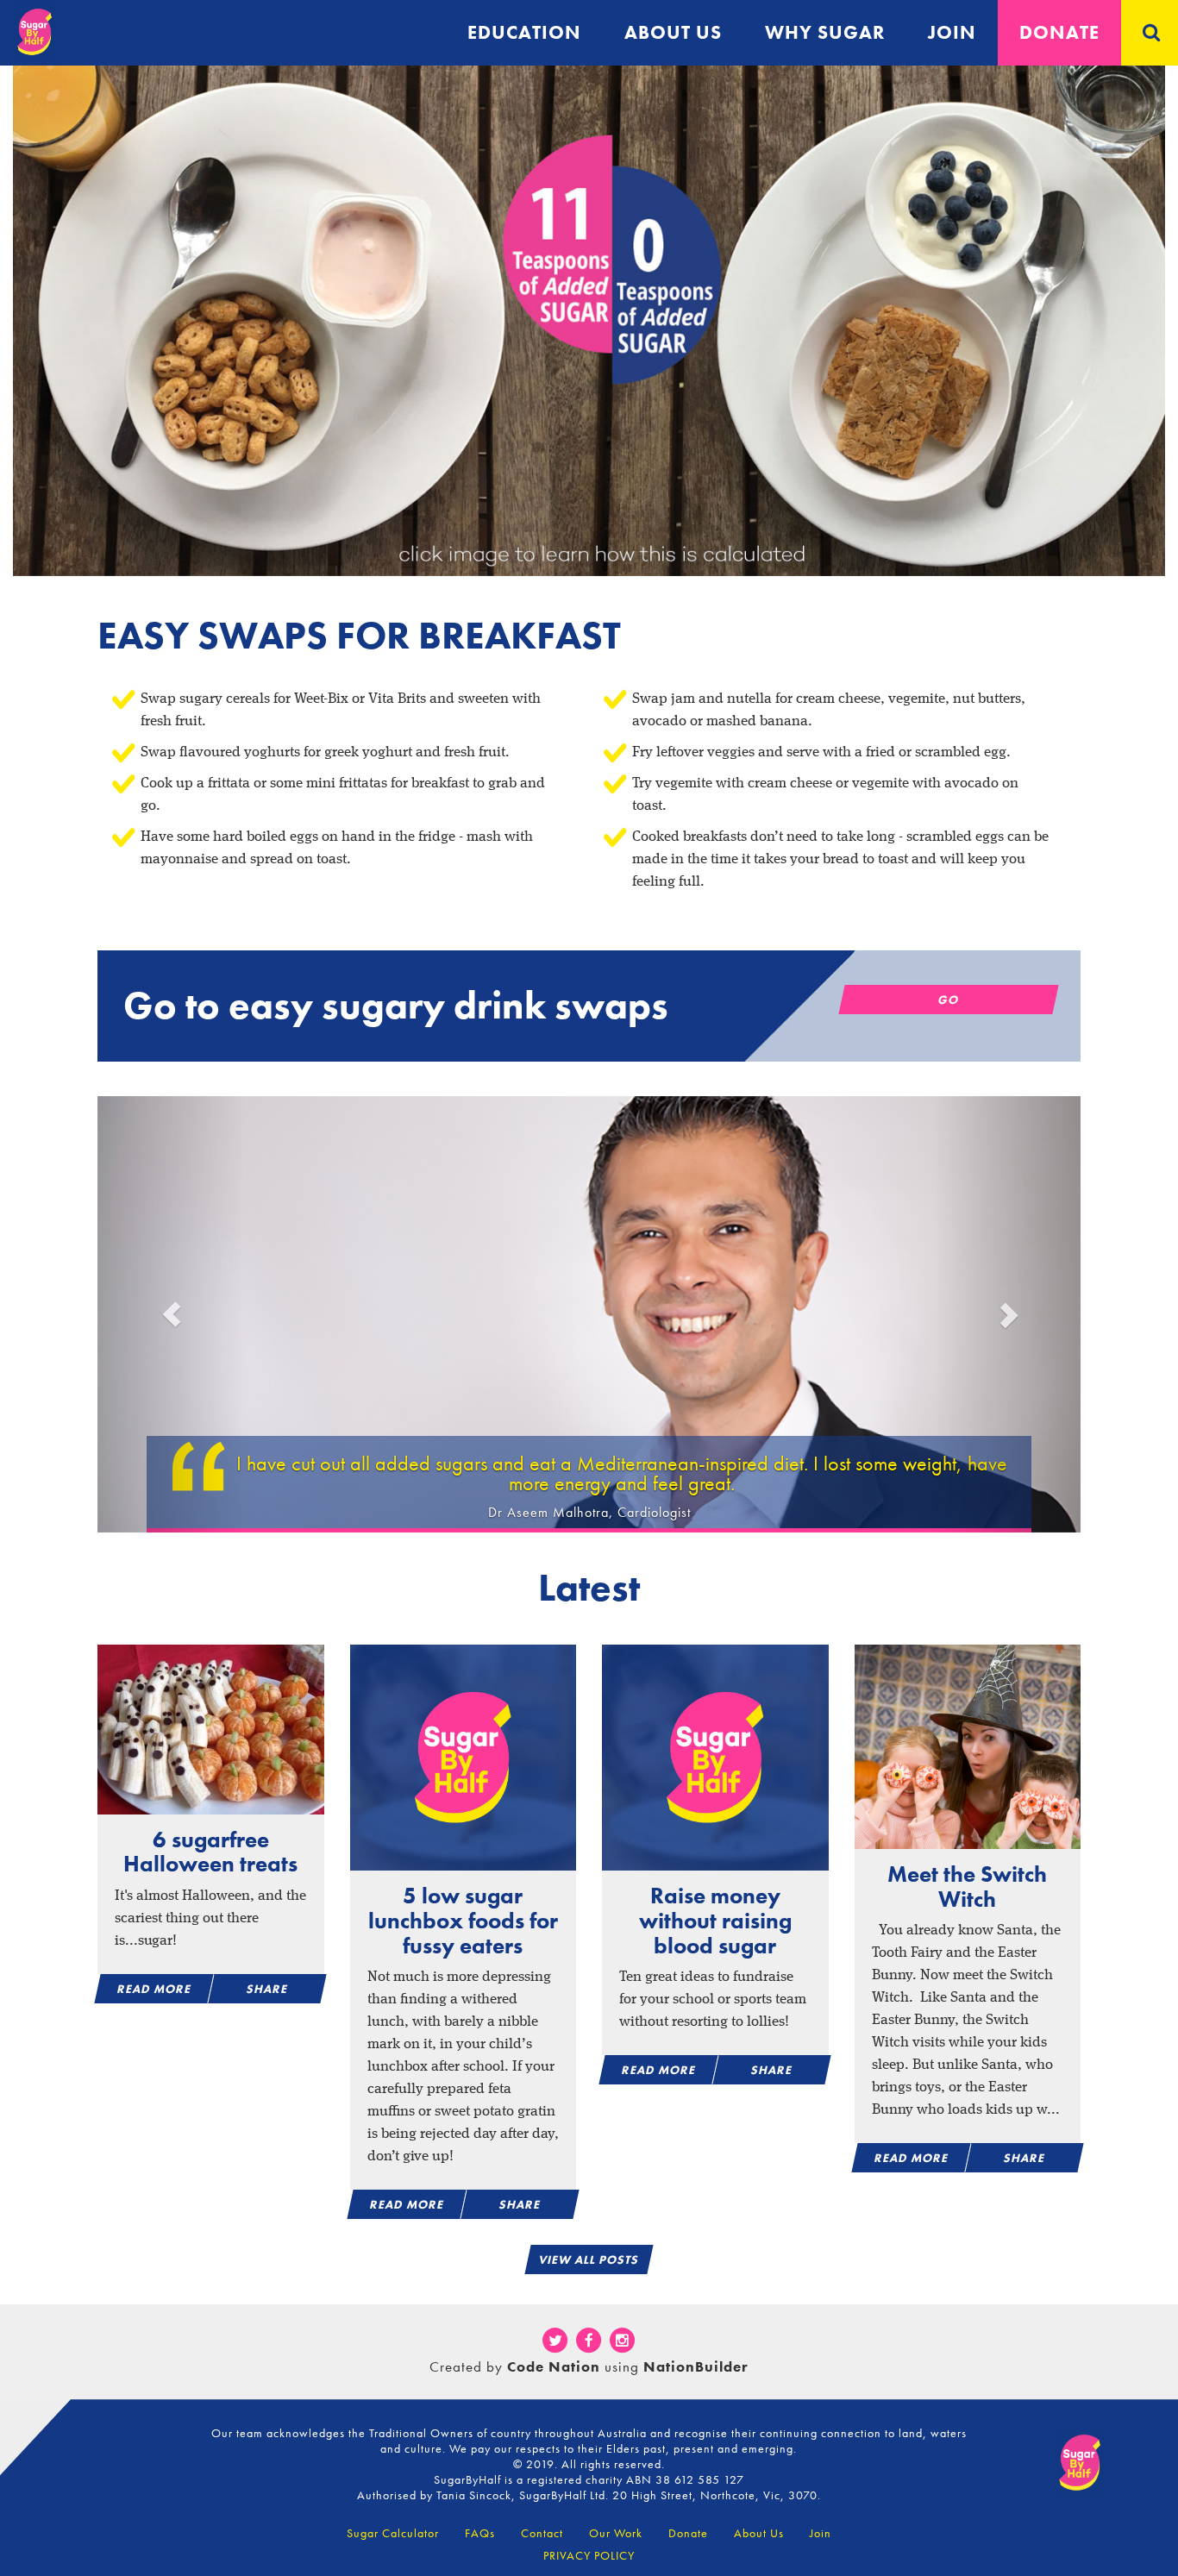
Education (524, 32)
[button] (171, 1314)
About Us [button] (673, 32)
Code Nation (554, 2366)
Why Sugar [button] (825, 32)
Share (267, 1989)
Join (952, 32)
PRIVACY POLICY (589, 2555)
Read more (154, 1989)
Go (948, 1000)
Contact (542, 2533)
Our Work (616, 2533)
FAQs (480, 2533)
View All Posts (589, 2259)
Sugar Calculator (393, 2533)
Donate (1059, 32)
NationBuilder (696, 2366)
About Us (759, 2533)
